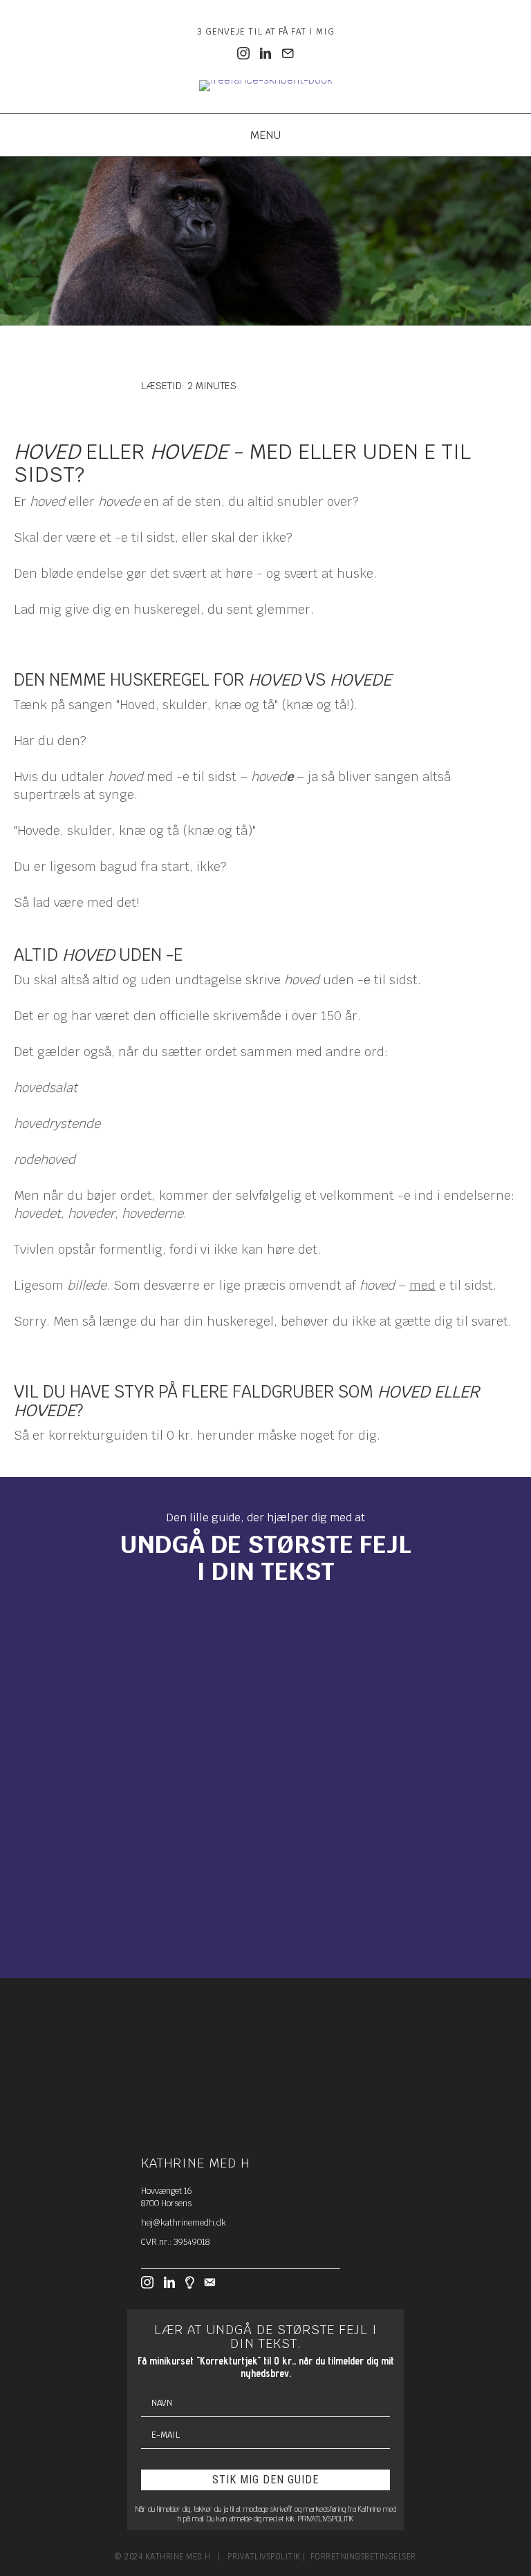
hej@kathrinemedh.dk (184, 2223)
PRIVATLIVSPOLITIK (326, 2518)
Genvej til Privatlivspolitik (60, 1924)
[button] (265, 1832)
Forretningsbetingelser (363, 2557)
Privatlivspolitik (264, 2557)
